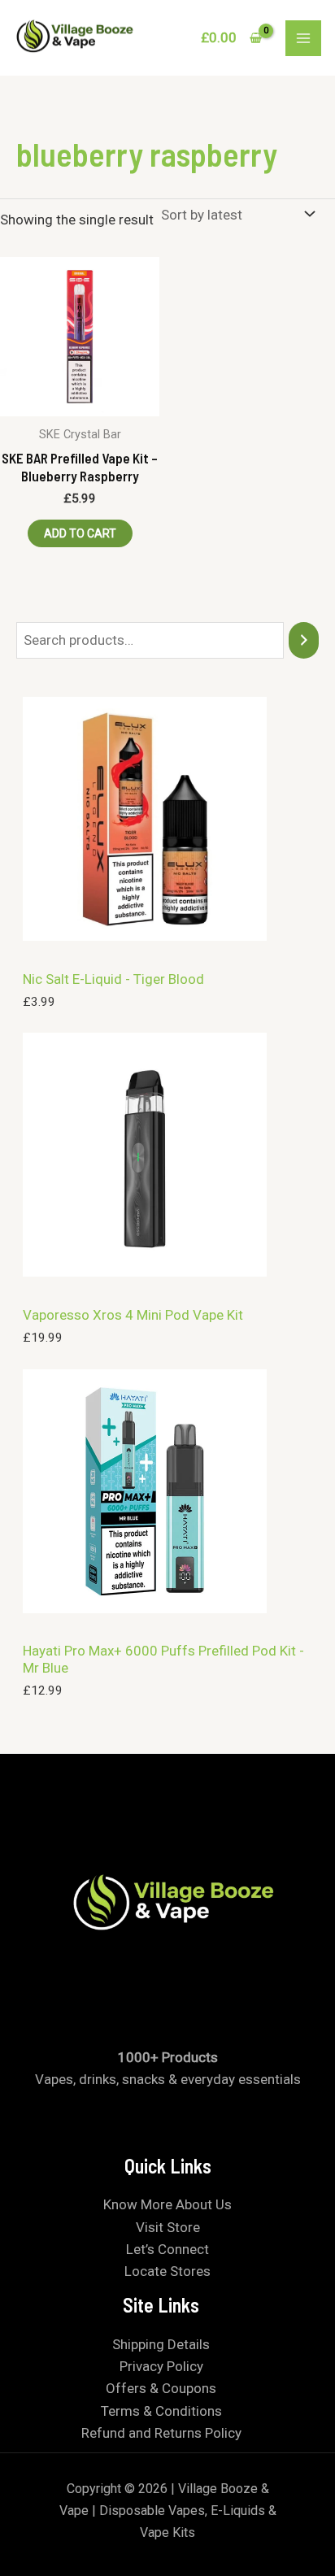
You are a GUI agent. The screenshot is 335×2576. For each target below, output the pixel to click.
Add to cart (80, 533)
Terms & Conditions (161, 2411)
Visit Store (168, 2227)
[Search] (304, 640)
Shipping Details (161, 2344)
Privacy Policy (161, 2366)
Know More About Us (167, 2204)
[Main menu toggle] (303, 38)
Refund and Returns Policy (161, 2433)
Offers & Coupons (161, 2388)
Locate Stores (167, 2271)
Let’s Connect (167, 2249)
